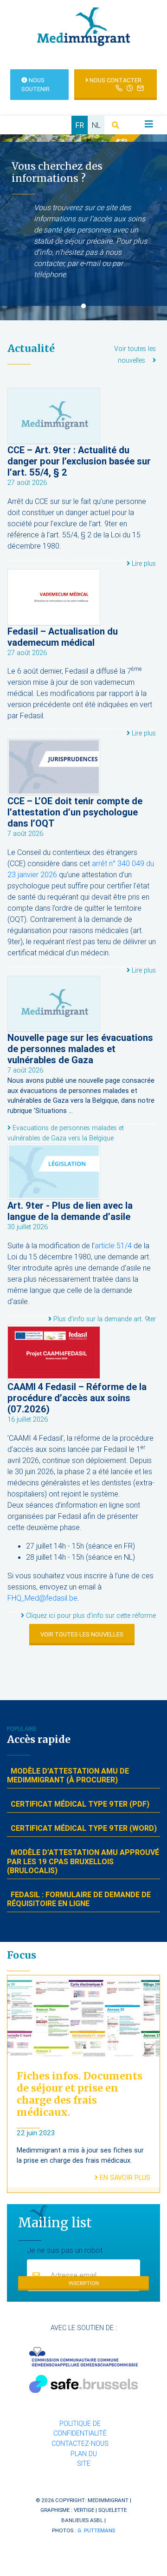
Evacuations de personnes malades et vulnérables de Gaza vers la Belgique (66, 1133)
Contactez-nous (80, 2444)
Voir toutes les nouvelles (82, 1634)
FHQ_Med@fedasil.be (42, 1598)
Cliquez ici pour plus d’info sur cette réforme (90, 1616)
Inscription (84, 2283)
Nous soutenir (35, 85)
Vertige (84, 2510)
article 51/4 (113, 1245)
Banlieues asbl (82, 2520)
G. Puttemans (96, 2530)
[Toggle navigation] (149, 124)
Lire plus (143, 563)
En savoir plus (124, 2178)
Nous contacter (115, 80)
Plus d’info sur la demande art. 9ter (104, 1319)
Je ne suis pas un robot (65, 2250)
